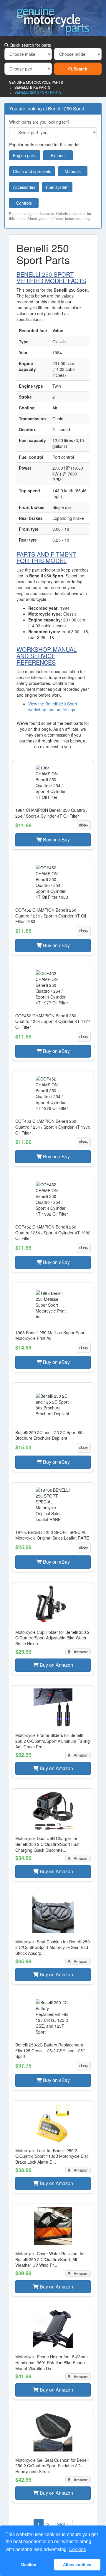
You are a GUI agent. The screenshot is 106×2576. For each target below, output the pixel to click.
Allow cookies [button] (77, 2565)
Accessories (24, 187)
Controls (24, 203)
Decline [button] (29, 2565)
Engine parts (25, 155)
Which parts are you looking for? (39, 122)
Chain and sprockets (32, 171)
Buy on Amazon (56, 1665)
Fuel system (57, 187)
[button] (53, 805)
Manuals (73, 171)
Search (80, 69)
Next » (63, 2524)
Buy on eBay (56, 840)
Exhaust (58, 155)
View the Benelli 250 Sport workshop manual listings (53, 707)
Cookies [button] (77, 2549)
